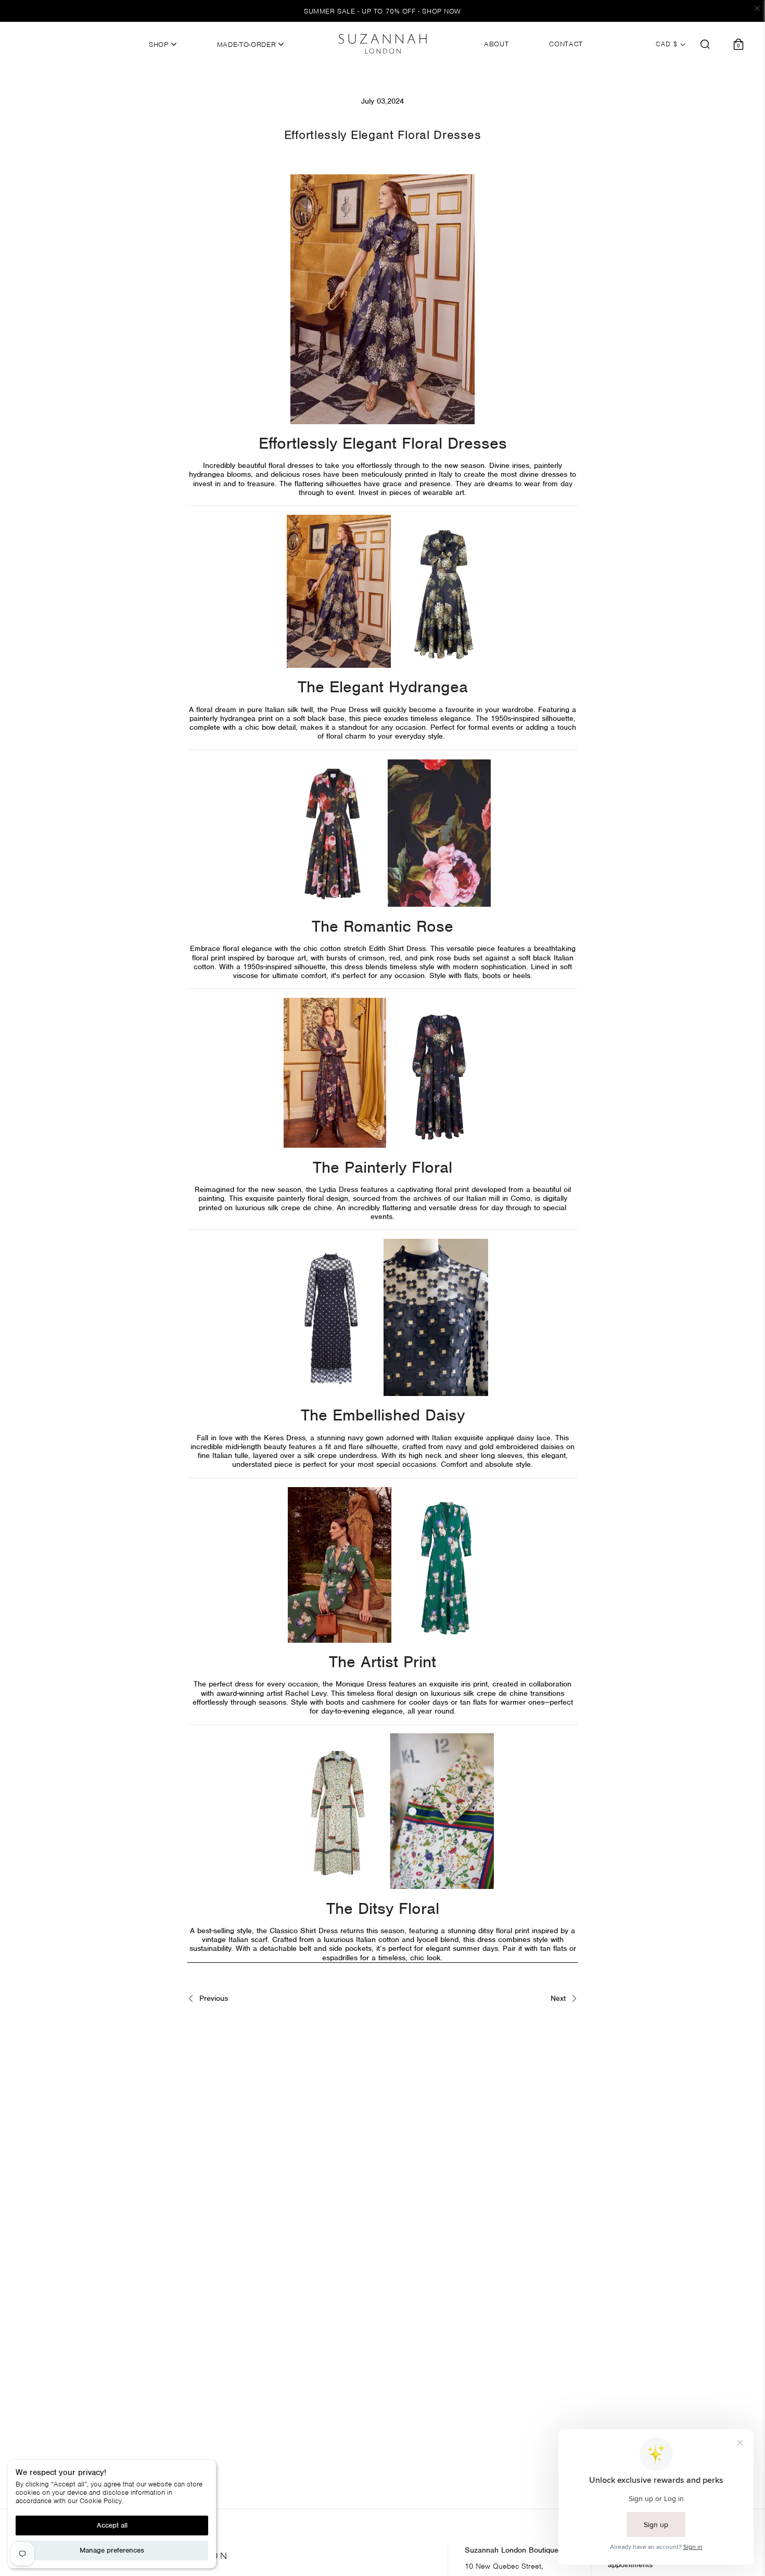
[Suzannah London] (382, 44)
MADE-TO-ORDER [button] (248, 45)
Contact (566, 44)
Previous (212, 1998)
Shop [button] (160, 45)
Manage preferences (112, 2550)
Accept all (112, 2525)
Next (559, 1998)
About (496, 44)
